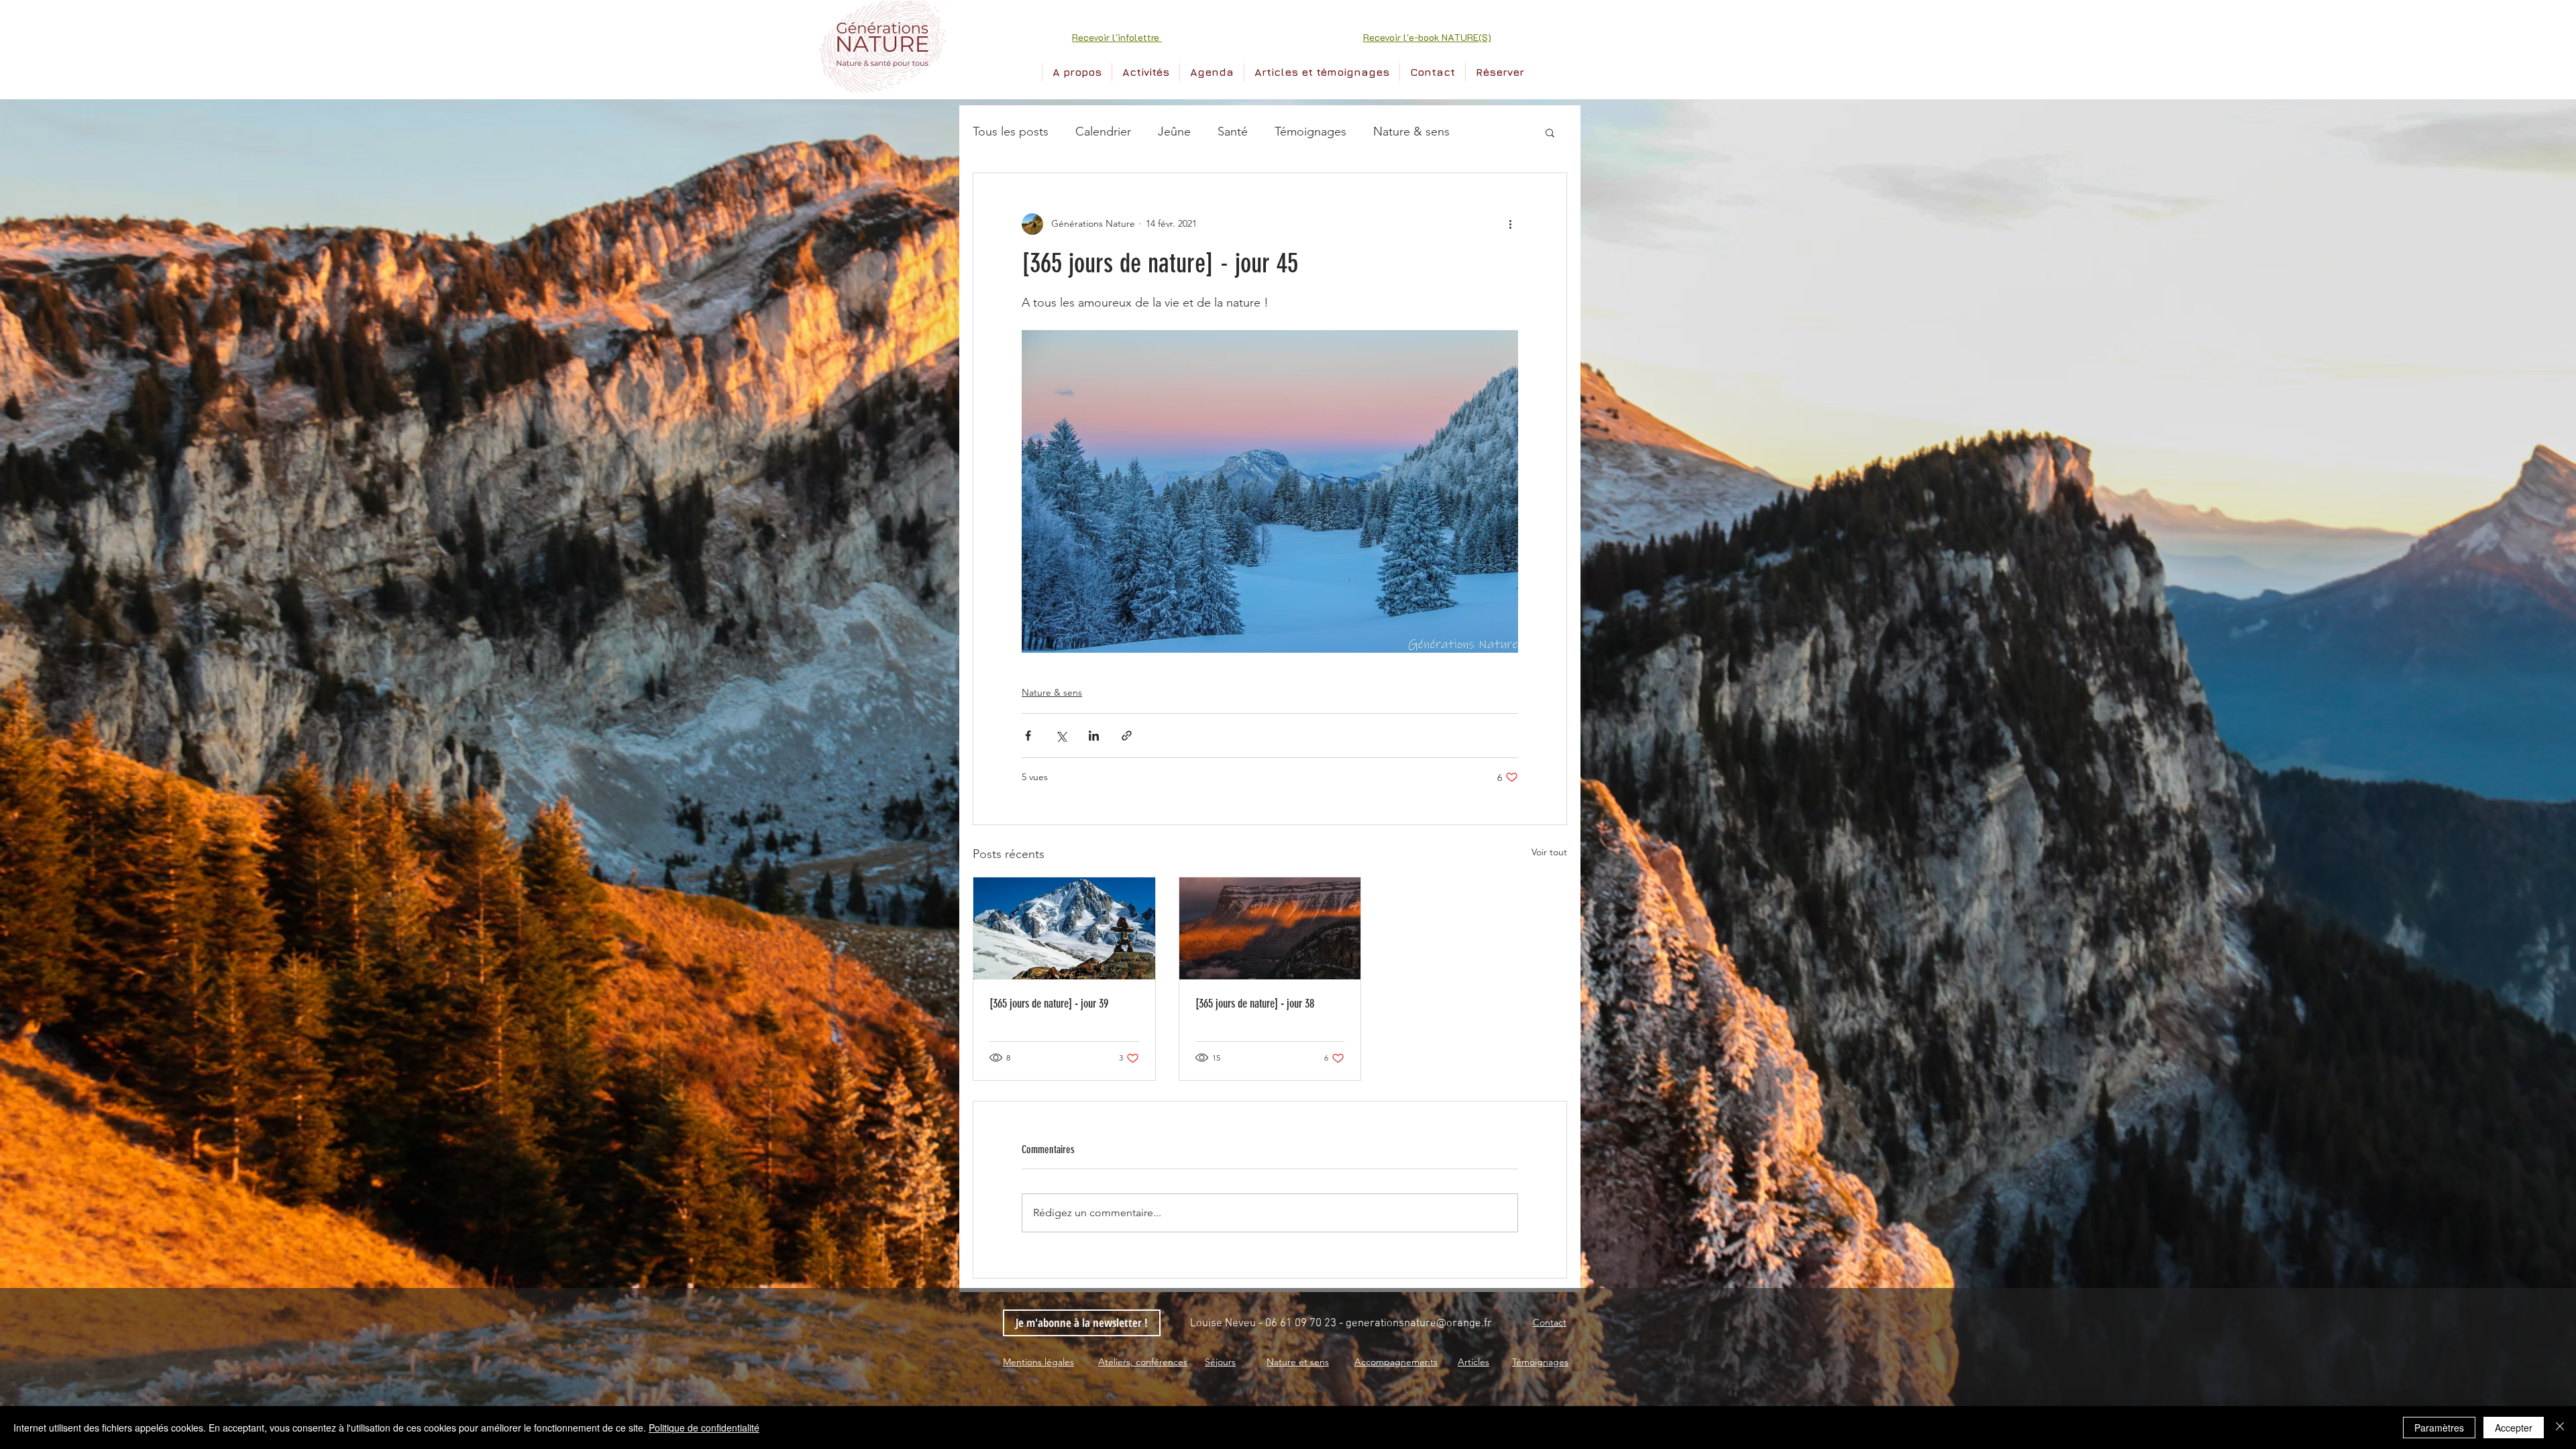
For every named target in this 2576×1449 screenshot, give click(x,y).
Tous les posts (1011, 131)
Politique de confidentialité (704, 1428)
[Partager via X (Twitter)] (1061, 736)
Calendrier (1103, 131)
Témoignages (1310, 131)
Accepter (2514, 1428)
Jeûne (1174, 131)
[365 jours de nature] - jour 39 (1049, 1004)
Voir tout (1549, 852)
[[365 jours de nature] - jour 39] (1064, 928)
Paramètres (2439, 1428)
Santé (1233, 131)
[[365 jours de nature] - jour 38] (1270, 928)
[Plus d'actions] (1510, 224)
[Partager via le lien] (1127, 736)
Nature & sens (1411, 131)
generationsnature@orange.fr (1419, 1324)
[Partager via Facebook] (1028, 736)
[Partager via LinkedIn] (1094, 736)
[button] (1117, 37)
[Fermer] (2560, 1428)
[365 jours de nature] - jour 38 (1255, 1004)
